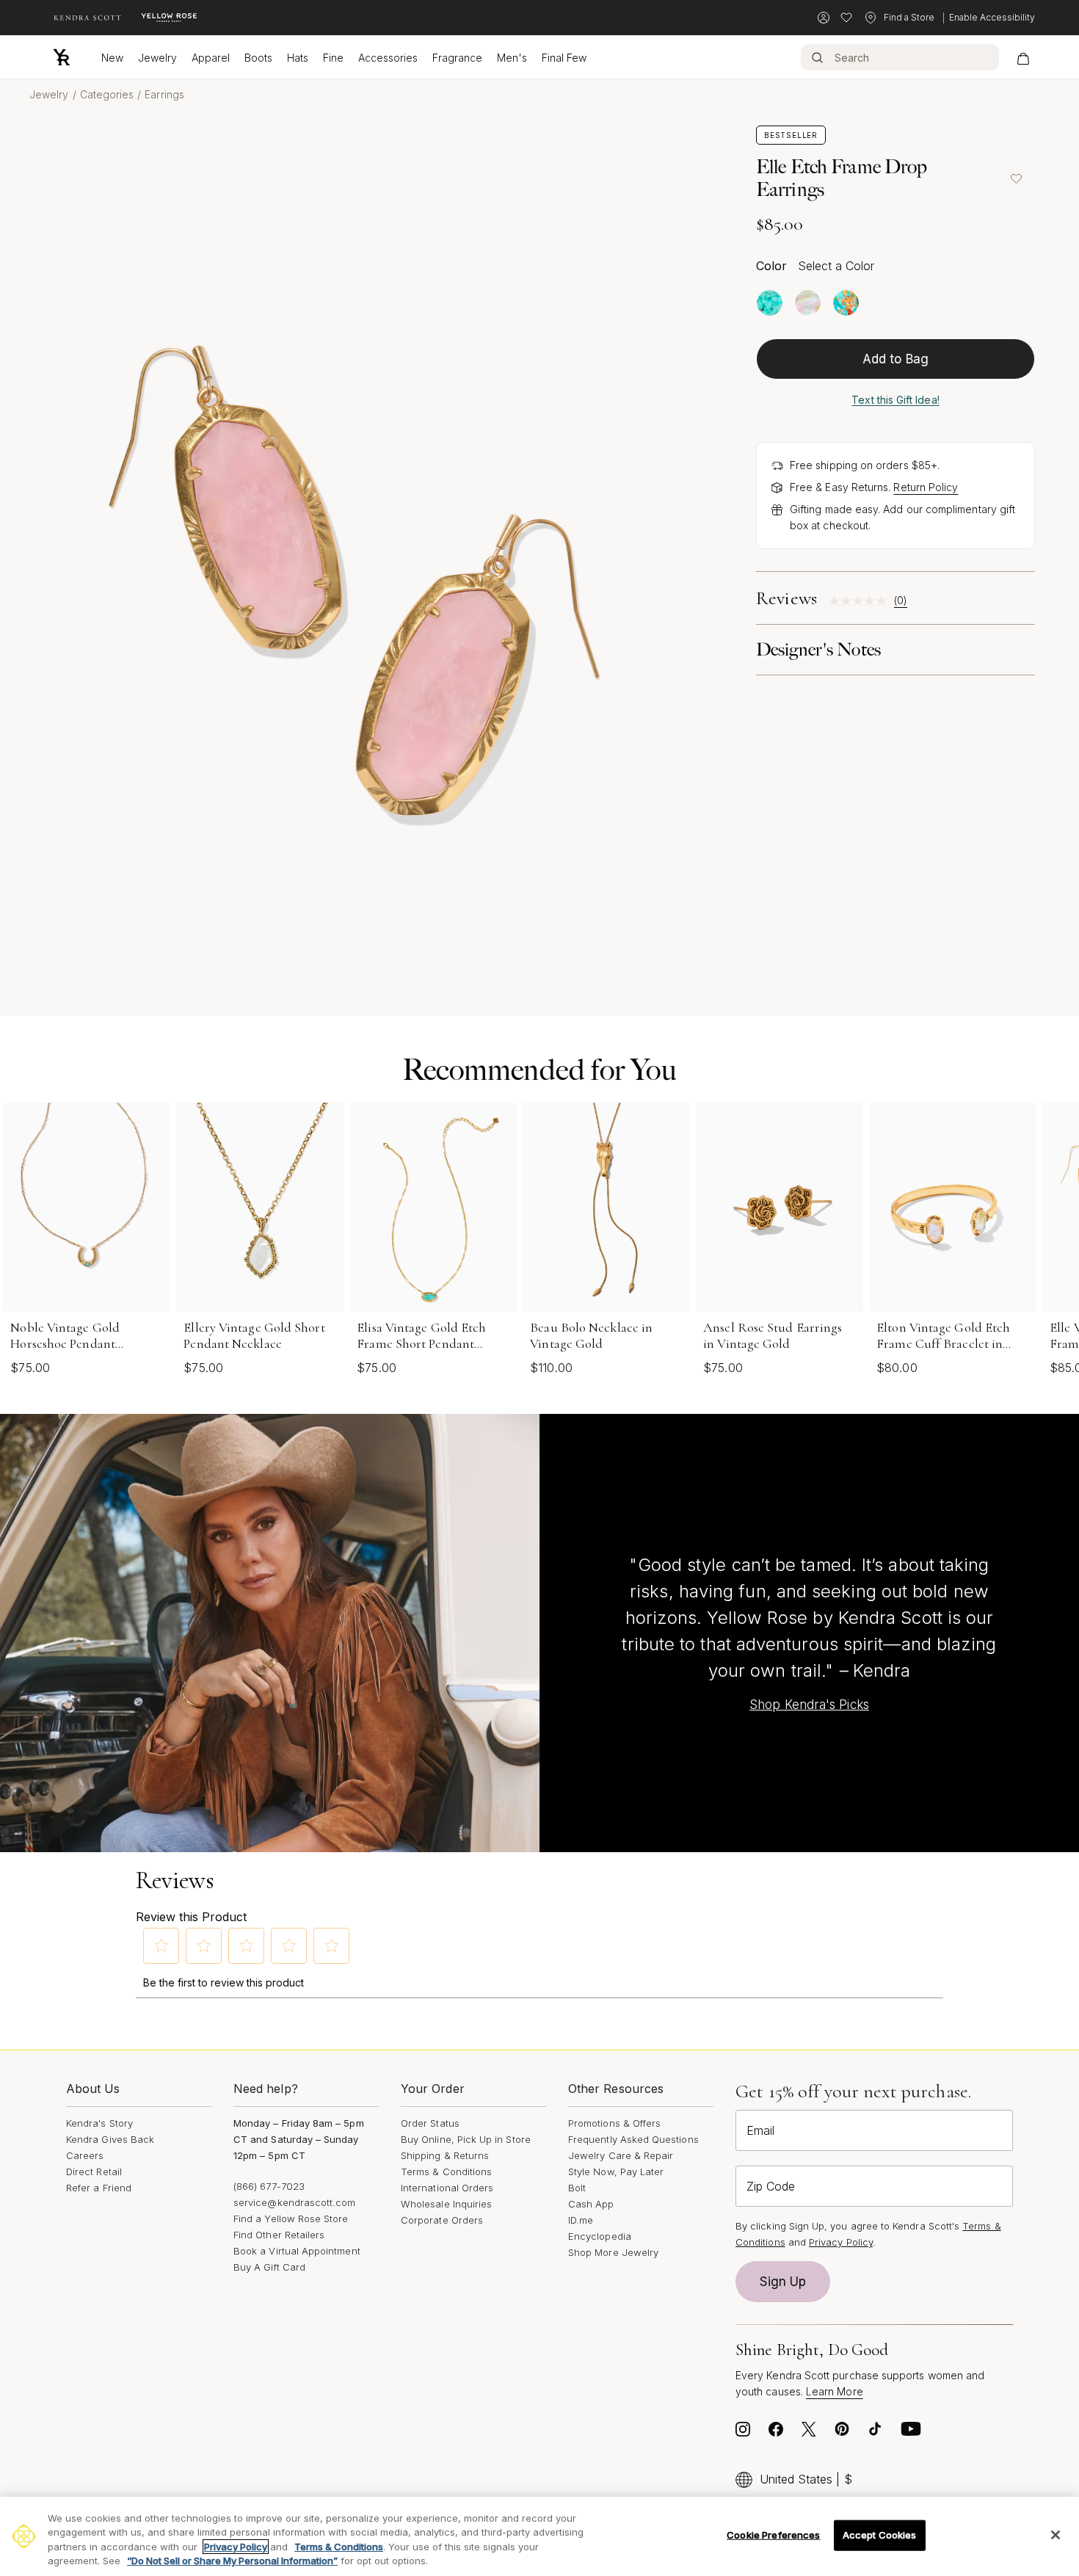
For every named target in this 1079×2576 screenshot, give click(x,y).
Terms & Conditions (446, 2172)
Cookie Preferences (773, 2535)
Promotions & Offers (614, 2123)
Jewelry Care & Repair (621, 2155)
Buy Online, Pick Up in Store (466, 2139)
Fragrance (457, 58)
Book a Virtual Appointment (297, 2251)
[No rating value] (861, 601)
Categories (107, 94)
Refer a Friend (99, 2188)
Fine (333, 58)
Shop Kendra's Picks (809, 1705)
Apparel (211, 58)
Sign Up (783, 2282)
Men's (512, 58)
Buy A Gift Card (269, 2267)
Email (760, 2130)
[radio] (770, 303)
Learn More (835, 2391)
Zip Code (771, 2186)
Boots (258, 58)
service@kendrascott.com (295, 2202)
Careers (85, 2155)
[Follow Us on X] (809, 2433)
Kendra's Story (99, 2123)
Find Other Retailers (279, 2235)
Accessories (388, 58)
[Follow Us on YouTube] (911, 2433)
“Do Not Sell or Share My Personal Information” (232, 2561)
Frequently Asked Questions (633, 2139)
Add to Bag (895, 359)
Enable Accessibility (992, 17)
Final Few (564, 58)
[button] (161, 1945)
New (112, 58)
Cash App (591, 2204)
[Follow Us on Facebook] (776, 2433)
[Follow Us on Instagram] (743, 2433)
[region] (539, 2536)
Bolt (577, 2188)
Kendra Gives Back (110, 2139)
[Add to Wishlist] (1016, 178)
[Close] (1056, 2535)
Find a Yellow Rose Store (291, 2218)
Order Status (430, 2123)
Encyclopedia (600, 2236)
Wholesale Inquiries (446, 2204)
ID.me (581, 2220)
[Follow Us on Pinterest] (842, 2433)
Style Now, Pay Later (616, 2172)
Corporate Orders (442, 2220)
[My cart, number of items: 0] (1023, 57)
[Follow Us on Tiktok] (875, 2433)
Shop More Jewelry (613, 2252)
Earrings (164, 94)
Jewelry (157, 58)
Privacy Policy (841, 2242)
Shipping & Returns (445, 2155)
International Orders (447, 2188)
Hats (298, 58)
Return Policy (926, 487)
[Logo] (62, 57)
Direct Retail (94, 2172)
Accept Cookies (880, 2535)
